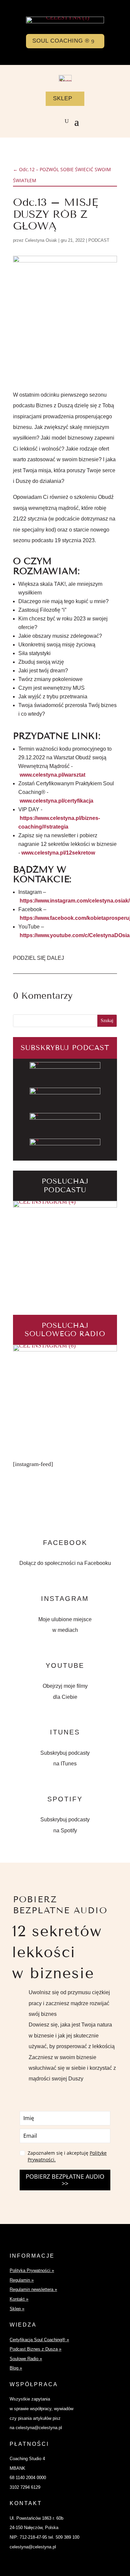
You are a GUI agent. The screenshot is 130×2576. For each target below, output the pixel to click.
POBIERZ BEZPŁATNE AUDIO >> (65, 2180)
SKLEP (63, 98)
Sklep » (17, 2309)
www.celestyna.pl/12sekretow (58, 853)
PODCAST (99, 240)
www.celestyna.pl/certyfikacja (56, 801)
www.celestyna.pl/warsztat (52, 775)
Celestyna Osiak (41, 240)
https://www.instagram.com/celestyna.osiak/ (75, 901)
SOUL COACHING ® (61, 41)
